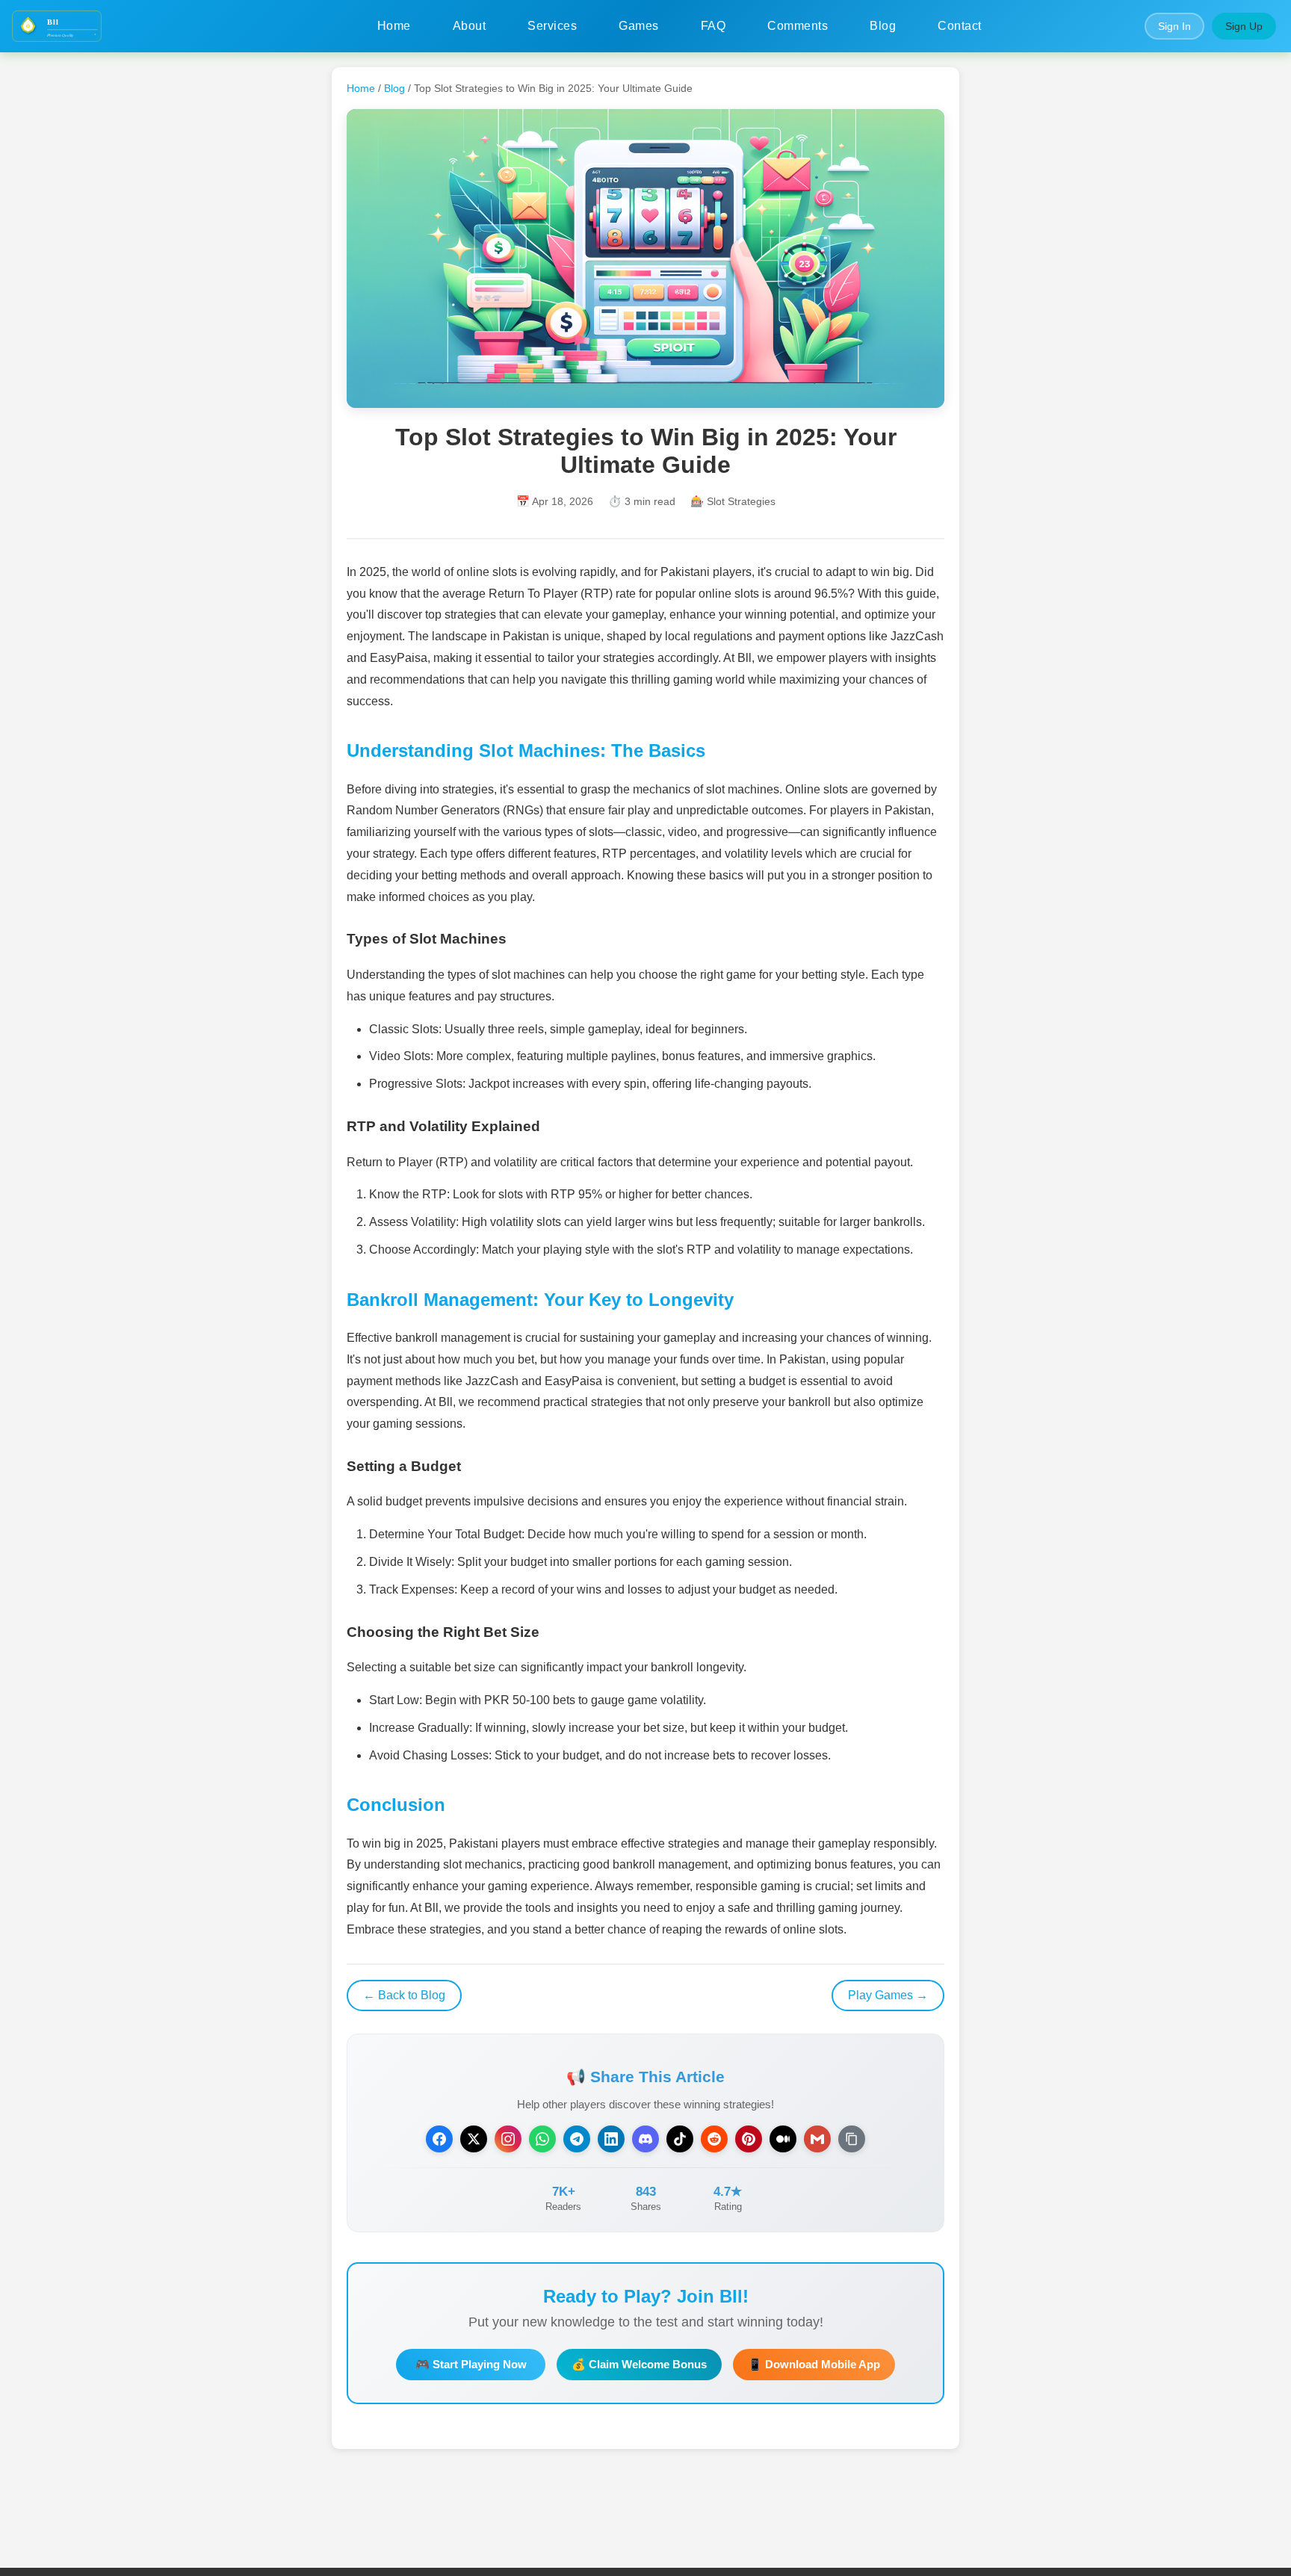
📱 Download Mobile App (814, 2364)
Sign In (1174, 26)
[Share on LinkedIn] (611, 2139)
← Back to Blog (404, 1995)
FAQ (713, 26)
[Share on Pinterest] (749, 2139)
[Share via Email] (817, 2139)
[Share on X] (474, 2139)
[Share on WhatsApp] (542, 2139)
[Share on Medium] (783, 2139)
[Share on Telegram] (577, 2139)
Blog (883, 26)
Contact (960, 26)
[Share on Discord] (645, 2139)
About (470, 26)
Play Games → (888, 1995)
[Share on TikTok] (680, 2139)
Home (394, 26)
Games (639, 26)
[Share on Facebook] (439, 2139)
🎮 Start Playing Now (471, 2364)
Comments (798, 26)
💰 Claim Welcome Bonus (639, 2364)
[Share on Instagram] (508, 2139)
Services (552, 26)
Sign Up (1244, 26)
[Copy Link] (852, 2139)
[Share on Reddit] (714, 2139)
